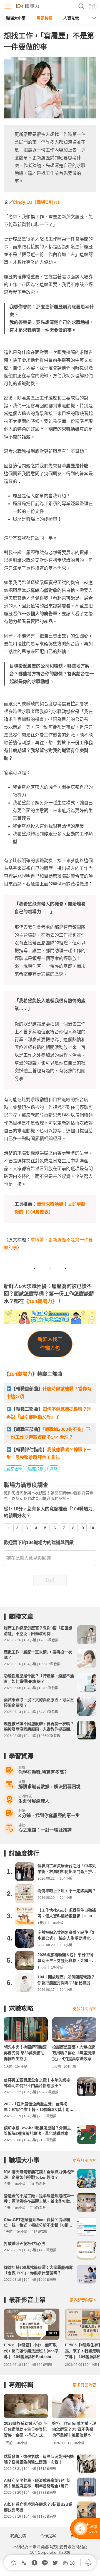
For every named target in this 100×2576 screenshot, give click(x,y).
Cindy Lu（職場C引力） (37, 202)
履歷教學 (14, 1469)
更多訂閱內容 (84, 2009)
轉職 (54, 1469)
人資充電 (71, 18)
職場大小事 (16, 18)
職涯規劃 (36, 1469)
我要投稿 (18, 2536)
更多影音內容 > (83, 2300)
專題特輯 (44, 18)
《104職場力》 (41, 1301)
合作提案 (48, 2536)
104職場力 (21, 1374)
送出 (50, 1580)
